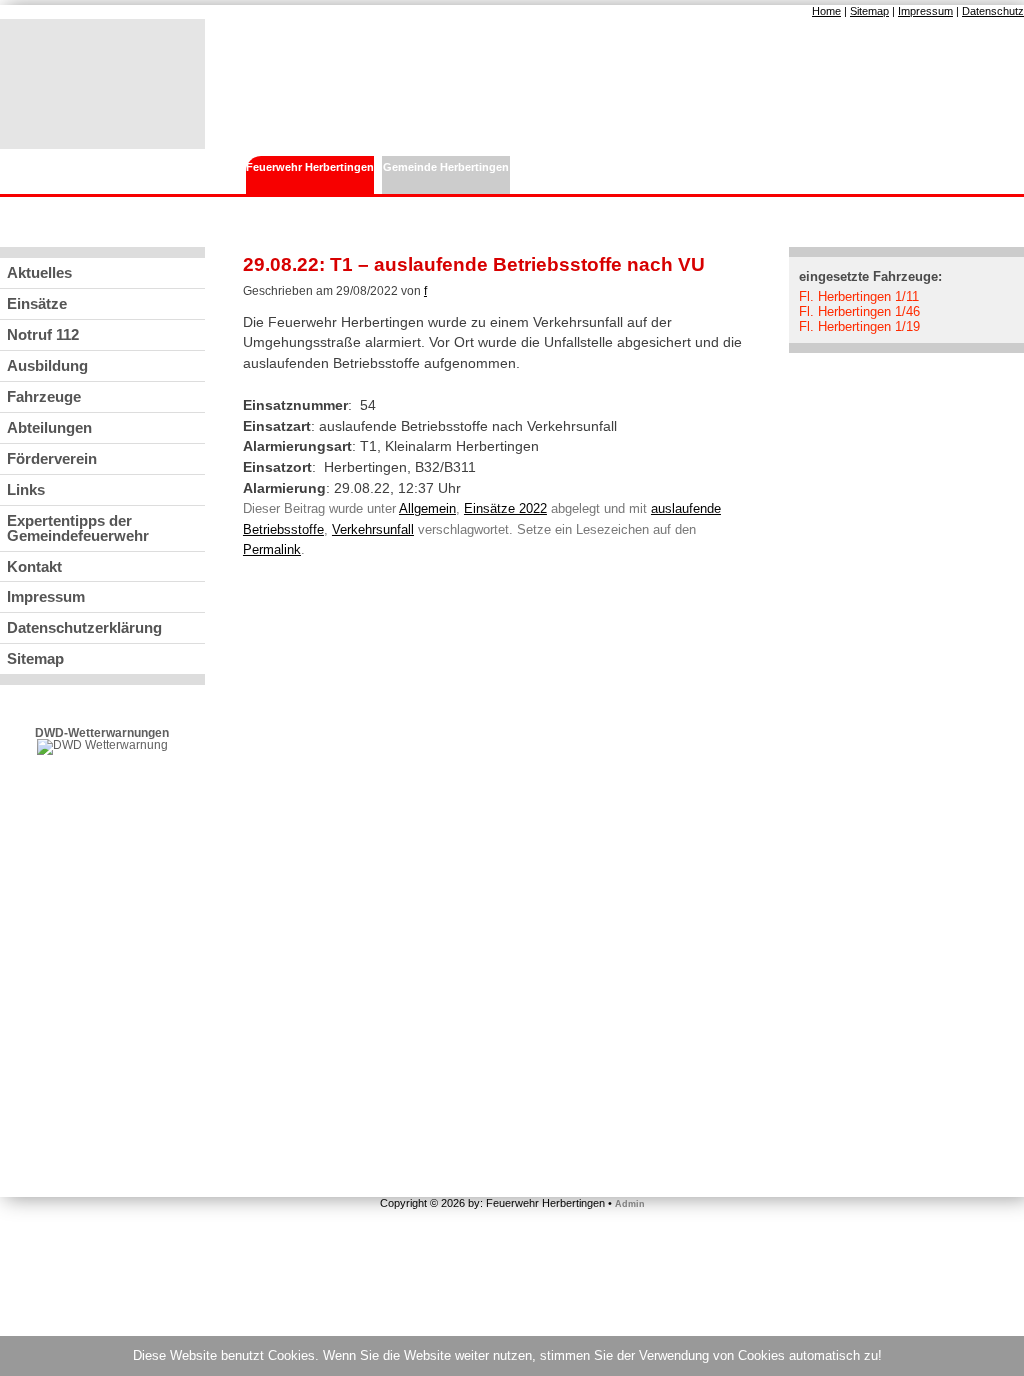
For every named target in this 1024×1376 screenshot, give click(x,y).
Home (826, 11)
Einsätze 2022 (505, 508)
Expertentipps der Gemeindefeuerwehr (78, 528)
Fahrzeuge (44, 396)
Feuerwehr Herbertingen (310, 167)
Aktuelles (39, 272)
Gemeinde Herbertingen (446, 167)
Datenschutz (993, 11)
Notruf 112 (43, 334)
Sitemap (869, 11)
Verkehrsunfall (373, 529)
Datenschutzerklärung (84, 627)
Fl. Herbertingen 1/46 (859, 311)
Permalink (272, 549)
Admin (630, 1204)
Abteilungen (49, 427)
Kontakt (34, 566)
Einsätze (37, 303)
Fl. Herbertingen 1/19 (859, 326)
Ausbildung (47, 365)
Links (26, 489)
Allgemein (427, 508)
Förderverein (52, 458)
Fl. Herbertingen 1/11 (859, 296)
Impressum (925, 11)
